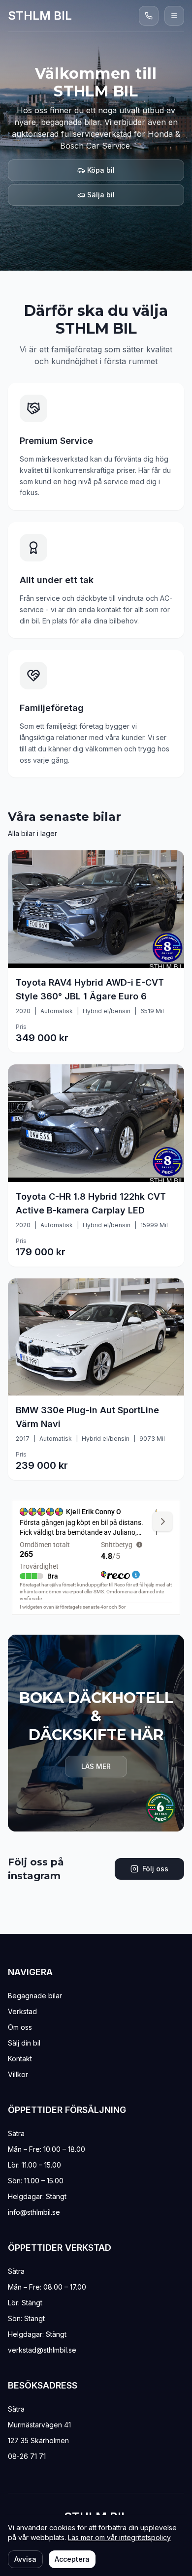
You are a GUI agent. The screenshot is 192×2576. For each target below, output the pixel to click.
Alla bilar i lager (32, 833)
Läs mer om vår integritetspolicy (119, 2537)
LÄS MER (96, 1766)
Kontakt (20, 2059)
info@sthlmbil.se (34, 2212)
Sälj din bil (24, 2043)
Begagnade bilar (35, 1996)
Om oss (20, 2027)
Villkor (18, 2074)
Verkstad (22, 2011)
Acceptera (72, 2559)
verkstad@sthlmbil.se (42, 2350)
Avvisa (25, 2559)
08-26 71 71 (27, 2456)
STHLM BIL (40, 16)
